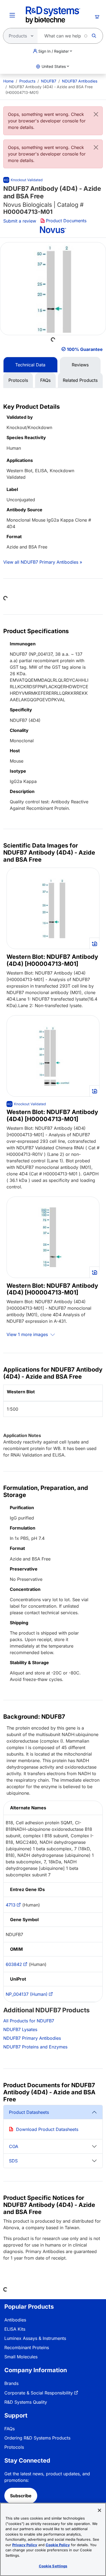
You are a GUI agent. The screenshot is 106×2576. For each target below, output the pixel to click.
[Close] (96, 114)
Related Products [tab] (80, 380)
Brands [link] (11, 2383)
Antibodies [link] (15, 2320)
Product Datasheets (29, 2112)
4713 (11, 1905)
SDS (13, 2161)
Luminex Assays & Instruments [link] (35, 2338)
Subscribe (21, 2496)
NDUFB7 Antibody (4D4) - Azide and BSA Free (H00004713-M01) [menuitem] (49, 90)
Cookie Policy (58, 2545)
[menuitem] (8, 81)
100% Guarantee (85, 349)
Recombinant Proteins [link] (27, 2347)
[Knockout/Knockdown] (23, 180)
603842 (14, 1964)
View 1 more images (28, 1334)
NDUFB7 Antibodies (80, 81)
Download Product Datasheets (47, 2129)
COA (14, 2146)
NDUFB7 (49, 81)
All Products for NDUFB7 (29, 2021)
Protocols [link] (14, 2447)
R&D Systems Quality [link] (26, 2402)
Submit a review (20, 221)
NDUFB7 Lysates (20, 2029)
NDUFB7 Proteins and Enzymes (35, 2047)
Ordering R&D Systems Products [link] (37, 2438)
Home (8, 81)
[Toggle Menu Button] (12, 15)
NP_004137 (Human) (27, 1994)
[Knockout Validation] (26, 1104)
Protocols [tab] (18, 380)
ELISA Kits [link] (15, 2329)
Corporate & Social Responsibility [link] (39, 2393)
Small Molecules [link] (21, 2357)
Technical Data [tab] (30, 365)
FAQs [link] (10, 2429)
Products (27, 81)
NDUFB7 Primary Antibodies (32, 2038)
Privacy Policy (25, 2545)
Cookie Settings (53, 2566)
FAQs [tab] (45, 380)
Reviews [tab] (80, 365)
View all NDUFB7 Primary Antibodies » (43, 562)
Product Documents (66, 221)
